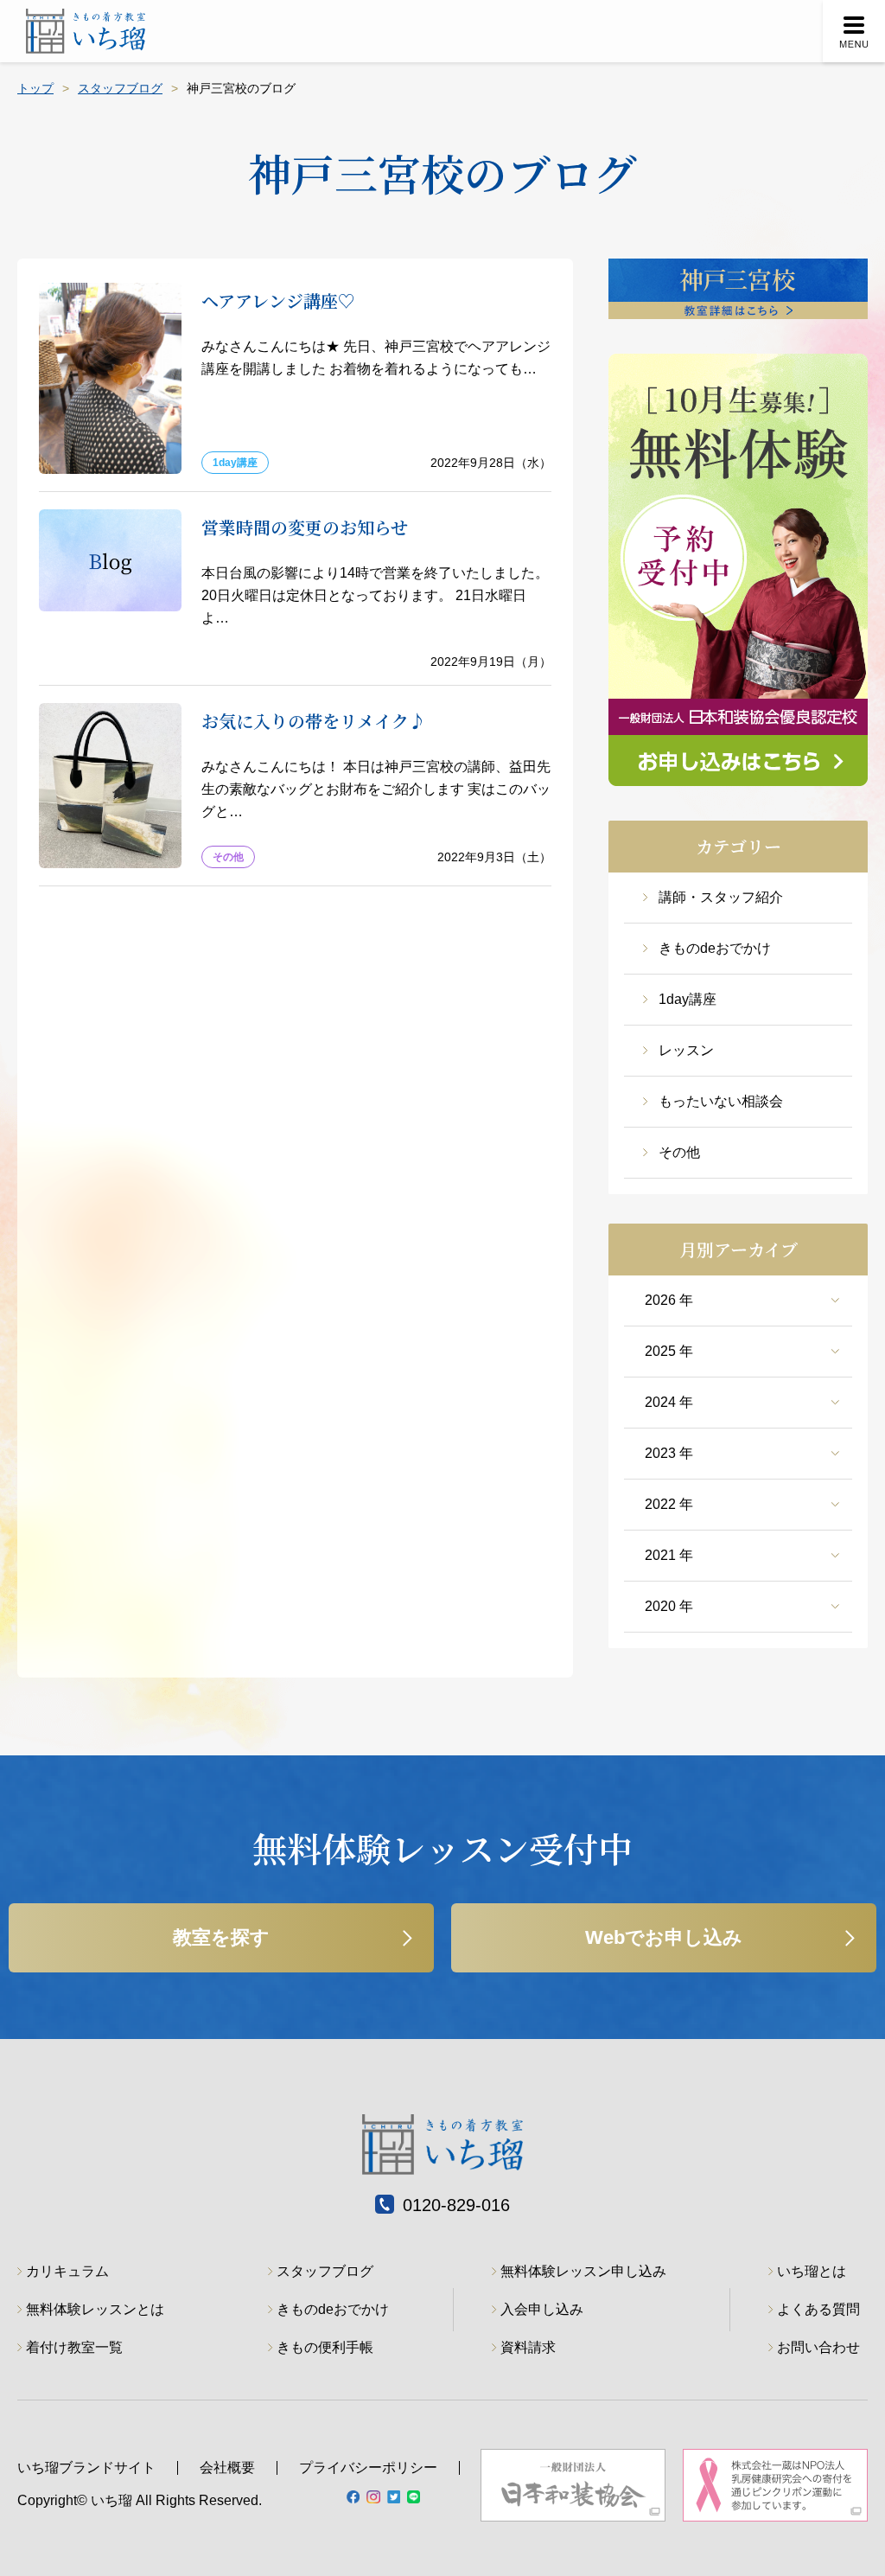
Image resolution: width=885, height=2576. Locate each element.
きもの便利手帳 (325, 2347)
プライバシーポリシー (368, 2467)
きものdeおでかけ (715, 948)
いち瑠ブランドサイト (86, 2467)
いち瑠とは (812, 2271)
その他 (679, 1152)
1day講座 (688, 999)
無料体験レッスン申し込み (583, 2271)
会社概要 (227, 2467)
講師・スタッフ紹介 (721, 897)
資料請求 (528, 2347)
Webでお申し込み (664, 1937)
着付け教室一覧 (74, 2347)
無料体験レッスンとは (95, 2309)
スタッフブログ (120, 88)
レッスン (686, 1050)
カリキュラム (67, 2271)
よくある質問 (818, 2309)
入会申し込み (542, 2309)
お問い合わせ (818, 2347)
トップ (35, 88)
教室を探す (221, 1937)
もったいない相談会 (721, 1101)
